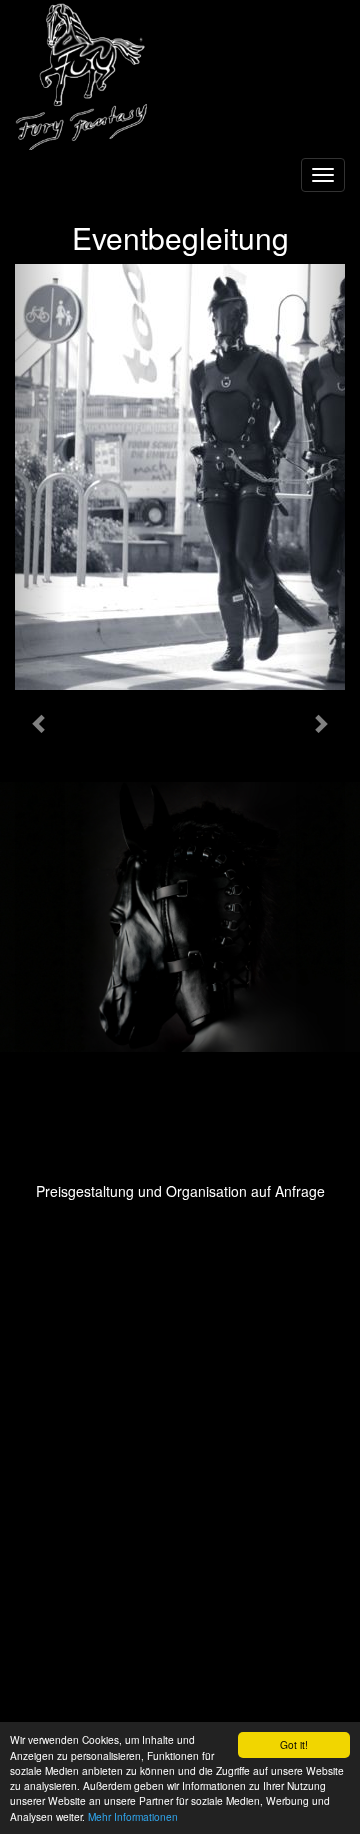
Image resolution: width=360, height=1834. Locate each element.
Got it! (294, 1744)
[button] (40, 722)
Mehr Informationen (133, 1816)
